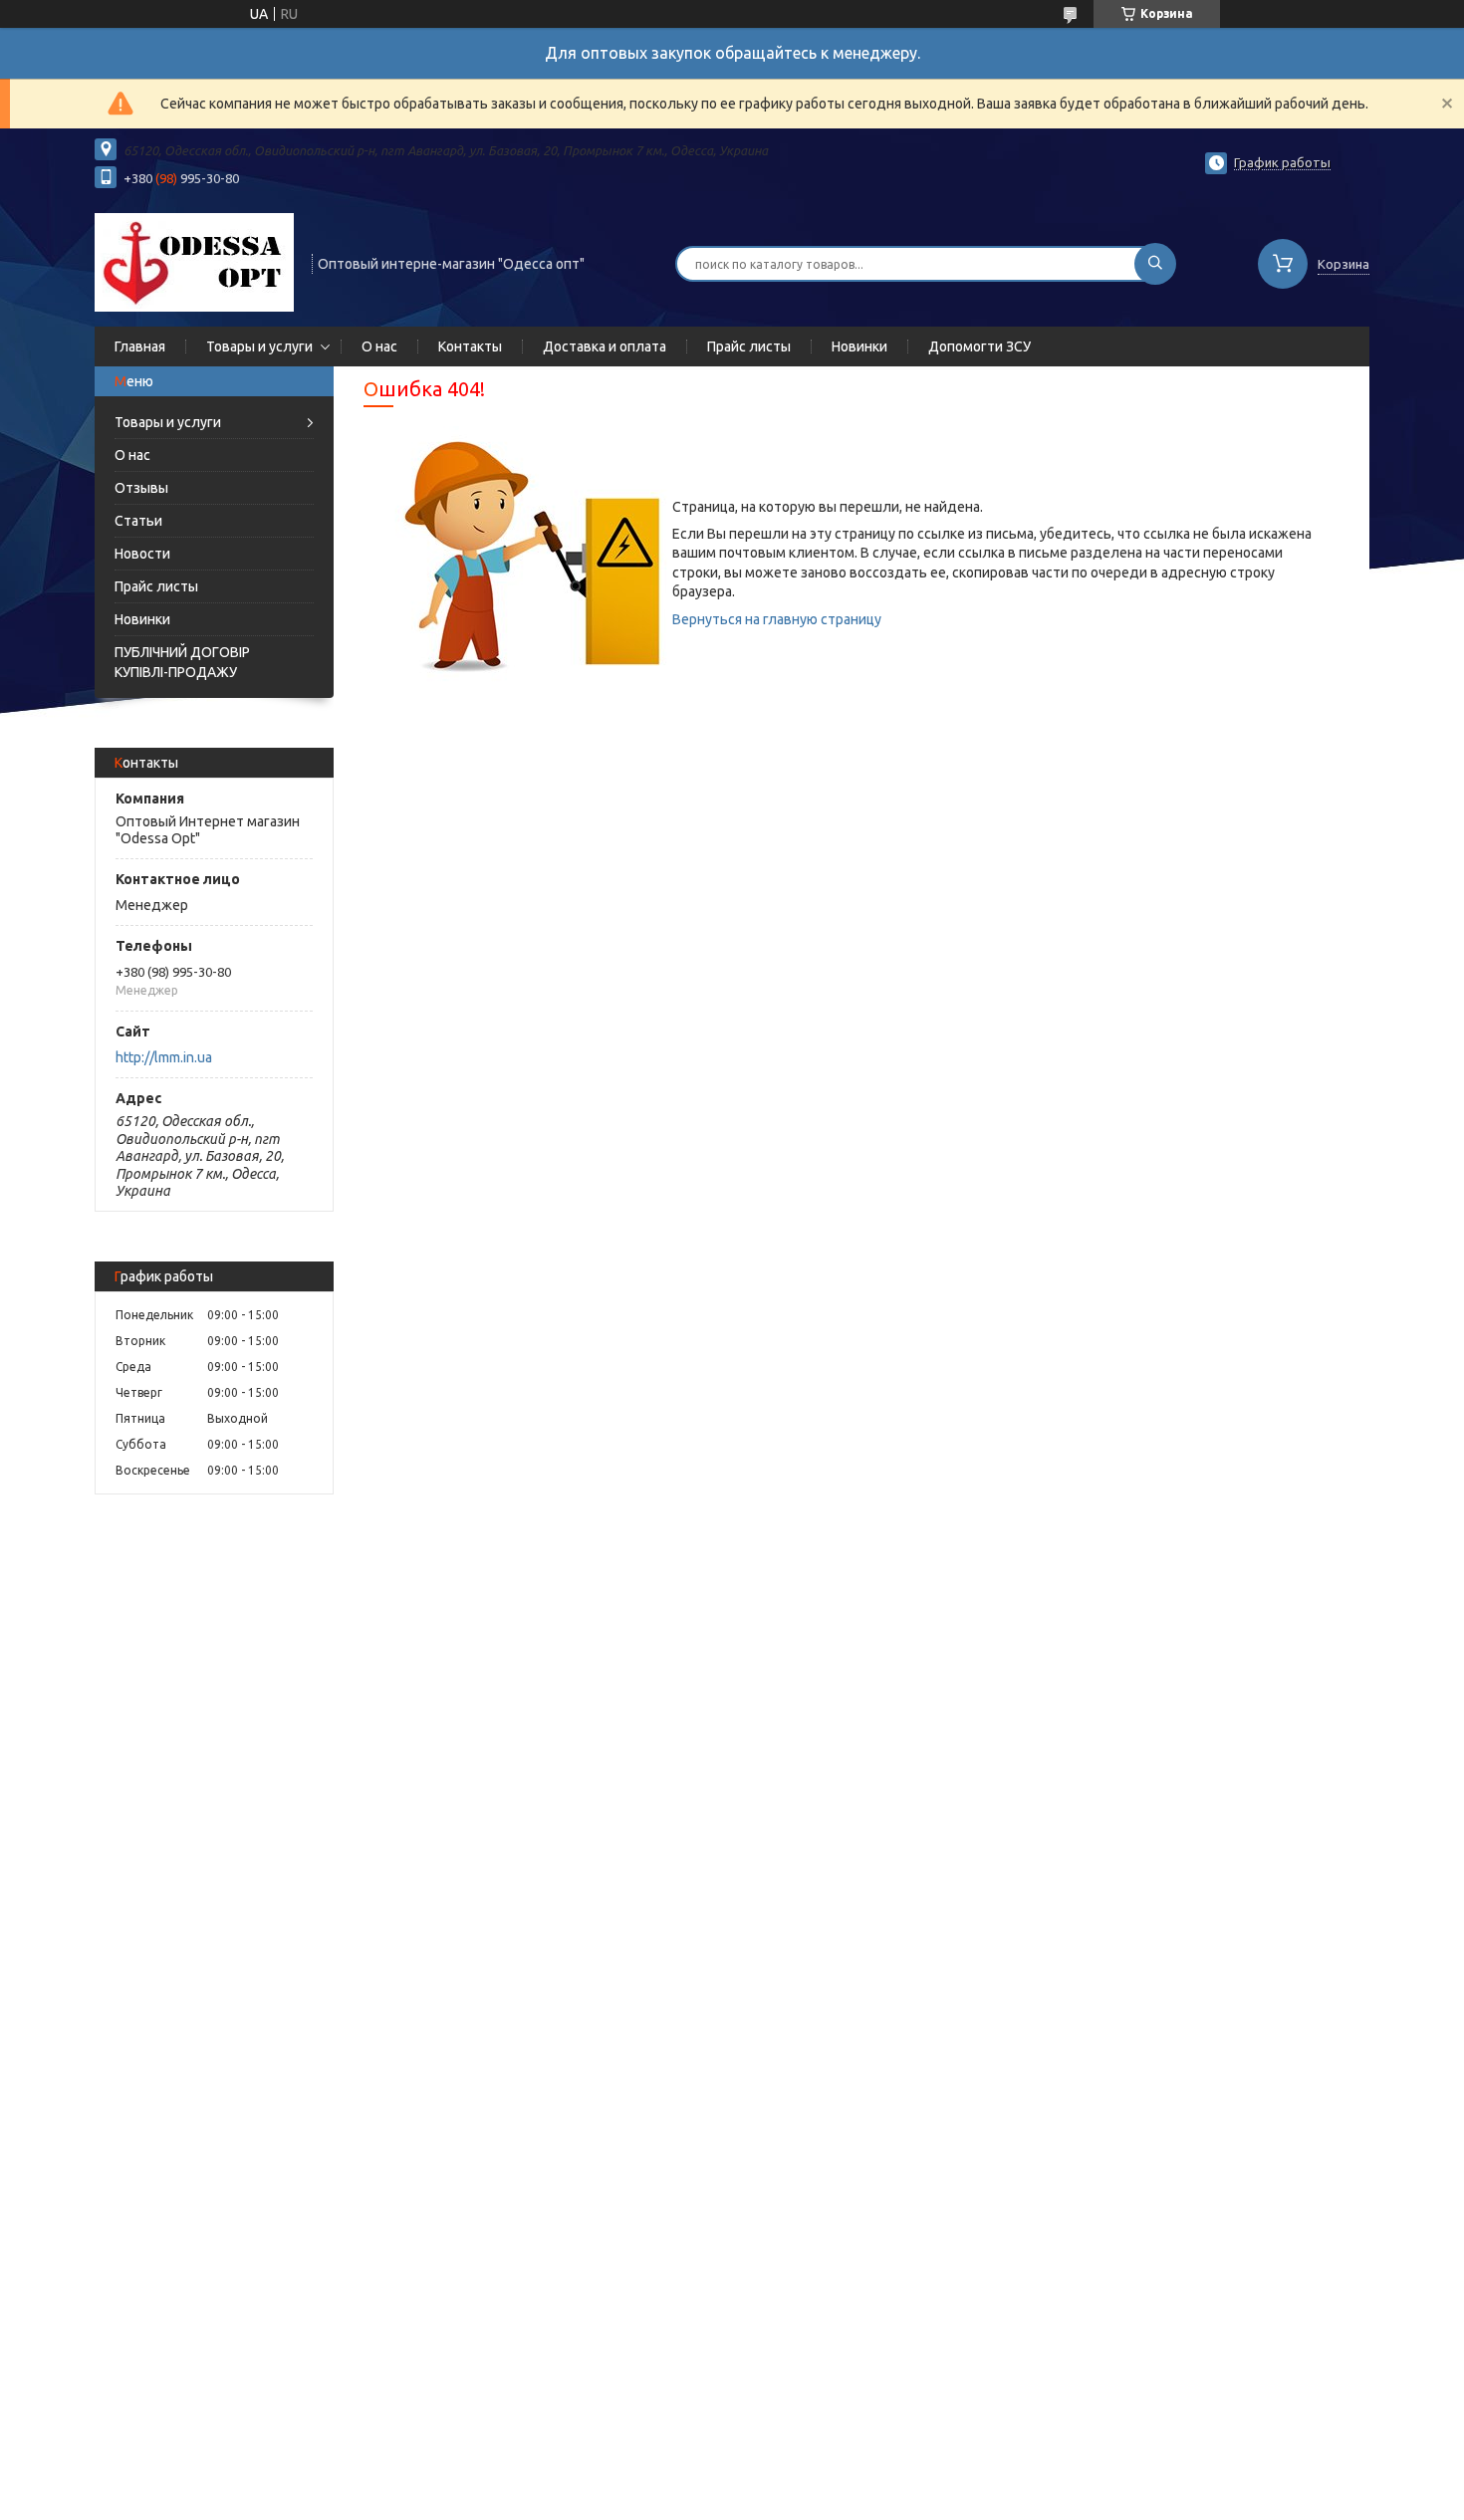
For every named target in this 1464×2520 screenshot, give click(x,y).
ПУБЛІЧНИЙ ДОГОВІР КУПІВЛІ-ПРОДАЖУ (182, 662)
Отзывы (141, 488)
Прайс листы (749, 346)
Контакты (470, 346)
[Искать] (1155, 264)
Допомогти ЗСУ (979, 346)
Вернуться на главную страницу (777, 619)
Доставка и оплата (605, 346)
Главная (140, 346)
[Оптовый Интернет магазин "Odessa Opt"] (194, 262)
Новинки (859, 346)
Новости (142, 554)
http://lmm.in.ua (164, 1057)
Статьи (138, 521)
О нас (379, 346)
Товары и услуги (259, 346)
